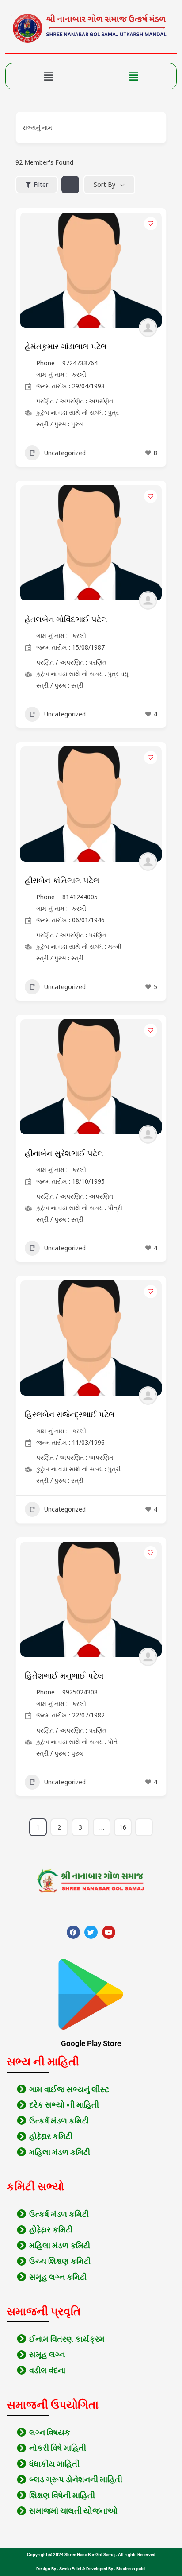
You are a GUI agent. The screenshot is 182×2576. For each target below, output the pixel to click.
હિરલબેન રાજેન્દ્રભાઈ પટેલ (70, 1415)
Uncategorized (65, 453)
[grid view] (70, 185)
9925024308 (80, 1692)
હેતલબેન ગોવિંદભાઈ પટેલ (66, 619)
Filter (41, 184)
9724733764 (80, 363)
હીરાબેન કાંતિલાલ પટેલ (62, 881)
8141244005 (80, 897)
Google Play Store (91, 2043)
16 (123, 1827)
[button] (48, 76)
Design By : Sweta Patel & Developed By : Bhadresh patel (91, 2569)
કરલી (79, 374)
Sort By (104, 184)
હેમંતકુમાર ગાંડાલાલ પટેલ (66, 347)
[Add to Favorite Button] (151, 224)
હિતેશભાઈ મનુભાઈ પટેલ (64, 1676)
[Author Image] (148, 328)
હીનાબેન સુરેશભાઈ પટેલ (64, 1153)
